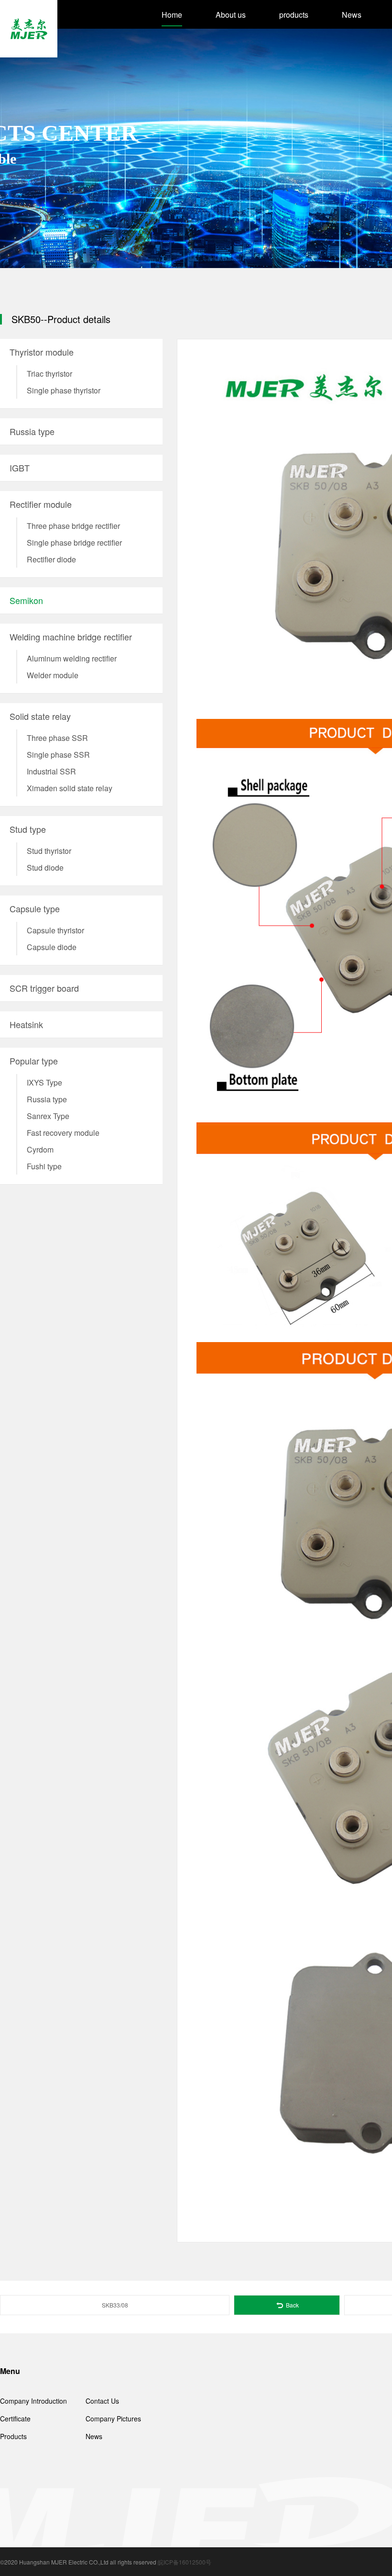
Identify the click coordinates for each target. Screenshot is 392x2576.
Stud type (28, 829)
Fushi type (44, 1166)
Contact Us (102, 2401)
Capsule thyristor (55, 930)
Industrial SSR (51, 771)
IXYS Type (44, 1082)
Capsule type (35, 908)
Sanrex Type (48, 1116)
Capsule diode (52, 947)
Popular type (34, 1061)
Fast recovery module (63, 1133)
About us (231, 15)
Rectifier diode (51, 559)
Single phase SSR (58, 755)
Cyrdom (40, 1149)
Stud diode (45, 868)
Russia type (32, 431)
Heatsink (26, 1024)
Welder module (53, 675)
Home (172, 15)
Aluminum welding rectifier (72, 658)
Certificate (15, 2419)
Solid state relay (40, 716)
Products (13, 2436)
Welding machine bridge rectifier (71, 637)
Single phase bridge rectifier (74, 543)
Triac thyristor (49, 374)
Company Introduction (33, 2401)
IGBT (20, 468)
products (294, 15)
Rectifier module (41, 504)
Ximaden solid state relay (70, 788)
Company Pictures (113, 2419)
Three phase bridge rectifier (73, 526)
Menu (10, 2371)
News (352, 15)
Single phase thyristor (64, 390)
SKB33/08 (115, 2305)
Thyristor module (42, 352)
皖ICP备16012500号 (185, 2562)
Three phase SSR (57, 738)
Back (292, 2305)
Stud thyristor (49, 851)
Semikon (26, 600)
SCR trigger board (44, 988)
